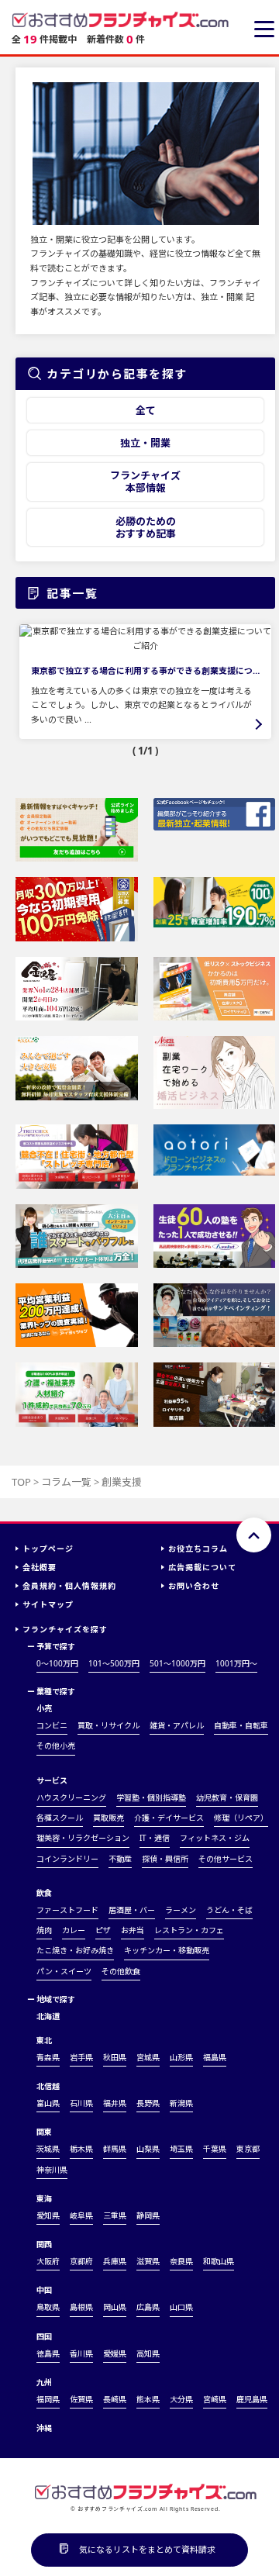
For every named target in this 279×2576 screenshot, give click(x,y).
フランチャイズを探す (65, 1629)
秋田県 (115, 2057)
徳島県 (48, 2353)
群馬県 (115, 2149)
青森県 (48, 2057)
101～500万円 (114, 1663)
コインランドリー (67, 1859)
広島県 (148, 2307)
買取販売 (108, 1818)
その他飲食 (121, 1971)
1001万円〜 (236, 1663)
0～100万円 (57, 1663)
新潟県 (181, 2103)
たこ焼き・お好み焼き (75, 1950)
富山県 (48, 2103)
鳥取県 (48, 2307)
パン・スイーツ (64, 1971)
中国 (44, 2290)
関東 (44, 2132)
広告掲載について (202, 1567)
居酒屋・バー (132, 1910)
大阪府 (48, 2261)
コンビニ (52, 1725)
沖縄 (44, 2428)
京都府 (81, 2261)
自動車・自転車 (241, 1725)
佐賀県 (81, 2399)
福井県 (115, 2103)
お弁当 (133, 1930)
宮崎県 (215, 2399)
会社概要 (40, 1567)
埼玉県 (181, 2149)
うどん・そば (229, 1910)
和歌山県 (219, 2261)
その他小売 (56, 1746)
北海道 (48, 2016)
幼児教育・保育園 (227, 1797)
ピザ (103, 1930)
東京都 (248, 2149)
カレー (74, 1930)
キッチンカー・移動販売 (167, 1950)
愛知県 (48, 2215)
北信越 (48, 2086)
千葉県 (215, 2149)
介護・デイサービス (169, 1818)
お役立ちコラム (198, 1549)
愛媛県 (115, 2353)
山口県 (181, 2307)
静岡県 (148, 2215)
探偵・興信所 (165, 1859)
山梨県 (148, 2149)
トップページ (48, 1549)
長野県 (148, 2103)
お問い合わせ (194, 1586)
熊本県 (148, 2399)
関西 (44, 2244)
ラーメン (181, 1910)
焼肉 (44, 1930)
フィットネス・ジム (215, 1838)
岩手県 (81, 2057)
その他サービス (226, 1859)
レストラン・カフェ (189, 1930)
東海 (44, 2198)
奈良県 (181, 2261)
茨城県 (48, 2149)
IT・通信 (155, 1838)
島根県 (81, 2307)
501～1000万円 (177, 1663)
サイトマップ (48, 1604)
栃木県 (81, 2149)
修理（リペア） (241, 1818)
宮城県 (148, 2057)
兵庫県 (115, 2261)
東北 (44, 2040)
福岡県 (48, 2399)
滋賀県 (148, 2261)
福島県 (215, 2057)
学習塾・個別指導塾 (151, 1797)
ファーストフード (67, 1910)
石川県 (81, 2103)
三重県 (115, 2215)
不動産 (120, 1859)
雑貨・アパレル (177, 1725)
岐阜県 (81, 2215)
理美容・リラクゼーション (83, 1838)
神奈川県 (52, 2170)
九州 (44, 2382)
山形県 (181, 2057)
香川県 (81, 2353)
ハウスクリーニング (71, 1797)
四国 (44, 2336)
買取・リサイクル (108, 1725)
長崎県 (115, 2399)
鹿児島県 (252, 2399)
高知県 (148, 2353)
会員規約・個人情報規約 (69, 1586)
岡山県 (115, 2307)
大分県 (181, 2399)
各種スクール (60, 1818)
